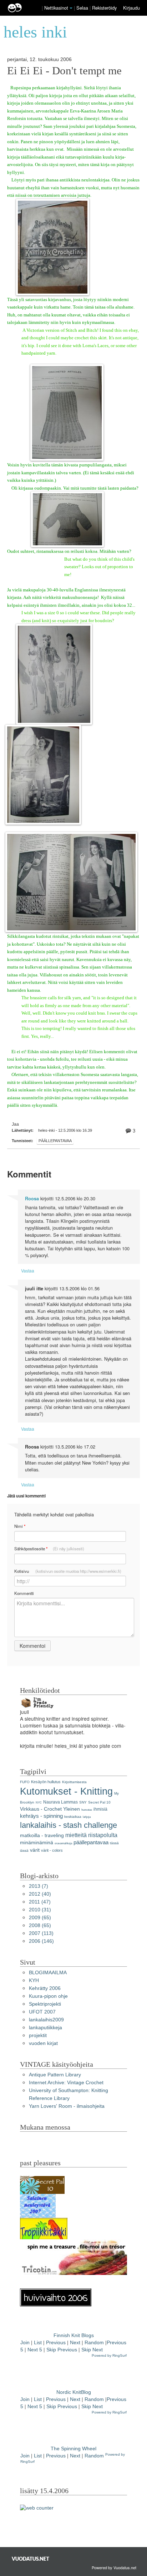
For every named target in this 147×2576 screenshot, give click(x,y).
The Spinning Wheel (73, 2449)
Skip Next (92, 2350)
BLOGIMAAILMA (48, 1973)
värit (35, 1850)
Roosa (32, 1199)
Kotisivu (68, 1571)
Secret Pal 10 (99, 1802)
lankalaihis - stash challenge (69, 1825)
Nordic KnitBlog (74, 2392)
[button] (71, 8)
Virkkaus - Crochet (41, 1809)
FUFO (25, 1782)
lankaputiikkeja (45, 2028)
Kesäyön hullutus (46, 1782)
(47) (40, 1902)
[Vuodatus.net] (31, 2559)
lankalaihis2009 (46, 2020)
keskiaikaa (73, 1817)
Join (25, 2343)
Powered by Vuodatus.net (114, 2567)
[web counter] (37, 2508)
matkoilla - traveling (42, 1835)
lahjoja (87, 1817)
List (38, 2343)
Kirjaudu (131, 8)
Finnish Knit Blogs (74, 2335)
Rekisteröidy (104, 8)
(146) (41, 1941)
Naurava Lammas (60, 1802)
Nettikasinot (56, 8)
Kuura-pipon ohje (48, 1996)
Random (94, 2343)
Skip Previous (62, 2350)
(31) (40, 1910)
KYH (34, 1980)
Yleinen (72, 1809)
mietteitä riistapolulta (91, 1835)
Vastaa (28, 1271)
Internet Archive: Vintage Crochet (66, 2083)
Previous (56, 2343)
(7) (39, 1886)
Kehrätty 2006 (45, 1988)
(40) (40, 1894)
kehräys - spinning (41, 1816)
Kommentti (24, 1593)
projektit (38, 2035)
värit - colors (52, 1850)
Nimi (20, 1526)
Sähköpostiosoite (49, 1549)
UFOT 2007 (42, 2012)
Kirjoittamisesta (74, 1782)
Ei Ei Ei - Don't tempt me (64, 71)
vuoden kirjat (43, 2043)
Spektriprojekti (45, 2004)
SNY (83, 1802)
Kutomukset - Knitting (66, 1791)
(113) (41, 1933)
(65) (40, 1918)
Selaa (83, 8)
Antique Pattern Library (55, 2075)
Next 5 (35, 2350)
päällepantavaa (55, 1141)
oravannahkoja (63, 1843)
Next (75, 2343)
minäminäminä (37, 1843)
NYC (39, 1803)
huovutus (87, 1810)
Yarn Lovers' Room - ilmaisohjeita (67, 2106)
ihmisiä (100, 1809)
